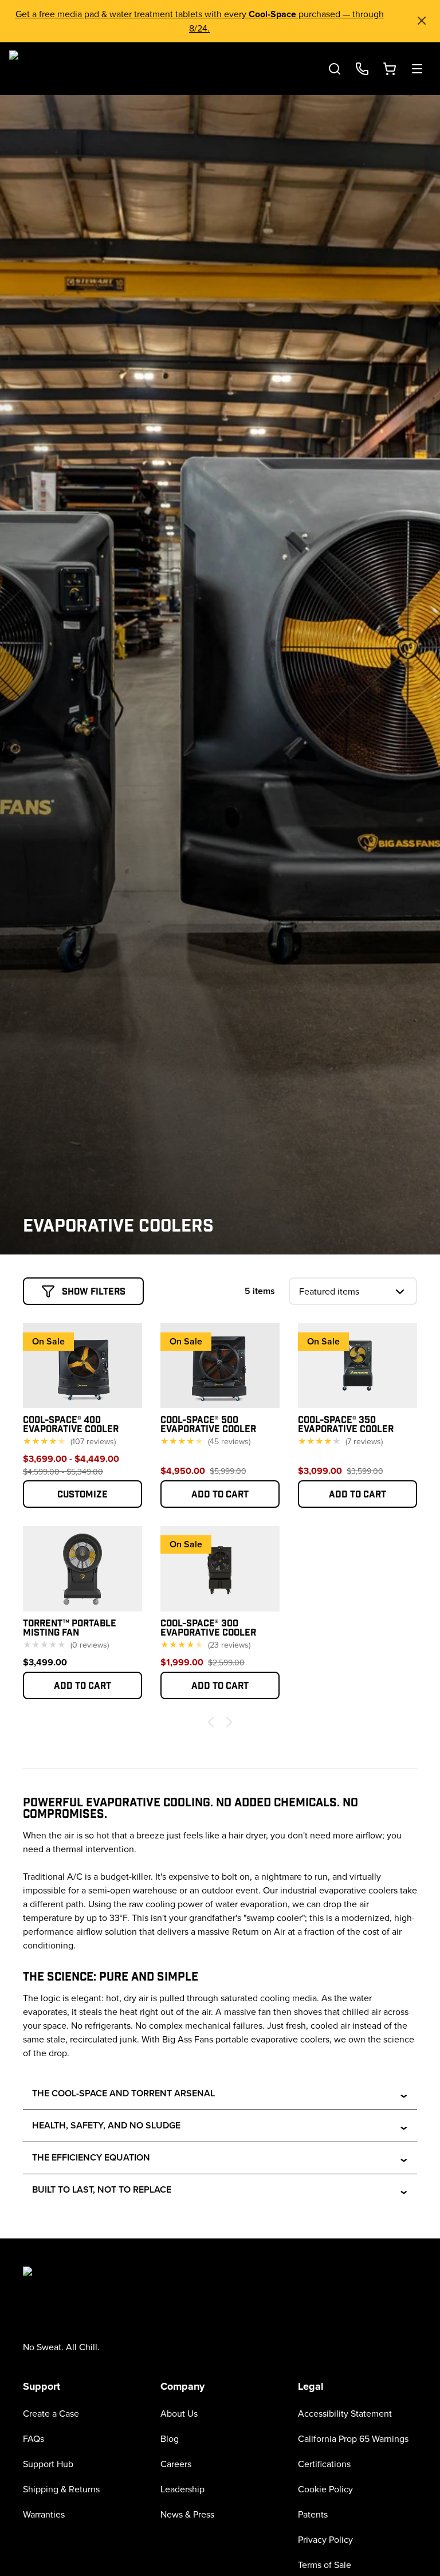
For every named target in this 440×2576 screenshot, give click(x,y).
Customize (82, 1494)
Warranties (44, 2514)
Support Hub (48, 2464)
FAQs (34, 2438)
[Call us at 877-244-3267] (362, 69)
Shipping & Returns (61, 2489)
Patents (313, 2514)
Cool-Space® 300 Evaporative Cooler (208, 1627)
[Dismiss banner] (422, 21)
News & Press (187, 2514)
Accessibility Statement (345, 2413)
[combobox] (353, 1291)
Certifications (324, 2464)
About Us (179, 2413)
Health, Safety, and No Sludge (221, 2126)
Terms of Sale (325, 2565)
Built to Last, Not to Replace (221, 2190)
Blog (170, 2438)
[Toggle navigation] (417, 69)
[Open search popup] (335, 69)
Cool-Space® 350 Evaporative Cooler (346, 1424)
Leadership (182, 2489)
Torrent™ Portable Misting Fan (70, 1627)
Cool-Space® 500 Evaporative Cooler (208, 1424)
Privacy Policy (325, 2539)
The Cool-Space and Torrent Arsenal (221, 2094)
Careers (176, 2464)
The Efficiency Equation (221, 2158)
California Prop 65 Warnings (353, 2438)
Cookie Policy (325, 2489)
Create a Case (51, 2413)
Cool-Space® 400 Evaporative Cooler (71, 1424)
